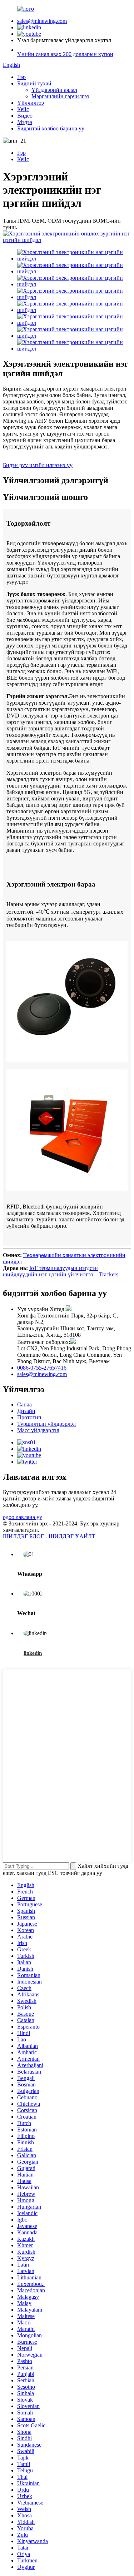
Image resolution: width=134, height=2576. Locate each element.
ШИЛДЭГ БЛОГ (23, 1536)
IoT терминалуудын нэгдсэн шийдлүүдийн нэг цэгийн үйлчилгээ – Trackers (61, 1271)
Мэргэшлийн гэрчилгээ (60, 96)
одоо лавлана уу (23, 1517)
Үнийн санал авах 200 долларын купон (65, 54)
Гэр (21, 77)
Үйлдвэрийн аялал (54, 90)
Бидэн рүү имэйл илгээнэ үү (38, 465)
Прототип (29, 1417)
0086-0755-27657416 (42, 1368)
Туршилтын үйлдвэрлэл (46, 1424)
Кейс (23, 109)
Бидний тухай (34, 83)
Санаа (24, 1404)
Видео (25, 116)
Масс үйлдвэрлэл (38, 1430)
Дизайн (26, 1411)
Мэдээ (25, 122)
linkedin (33, 1653)
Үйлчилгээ (31, 103)
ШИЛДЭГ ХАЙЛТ (72, 1536)
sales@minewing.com (42, 21)
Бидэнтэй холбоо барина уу (51, 128)
